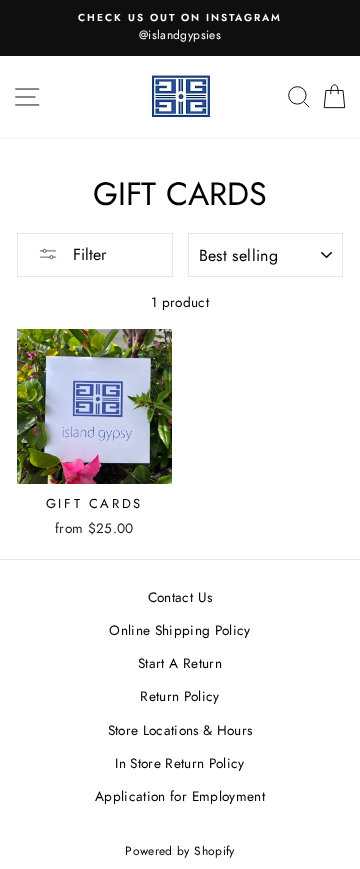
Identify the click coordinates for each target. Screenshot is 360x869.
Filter (87, 254)
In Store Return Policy (179, 763)
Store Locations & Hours (180, 730)
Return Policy (179, 696)
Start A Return (180, 663)
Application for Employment (180, 796)
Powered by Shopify (179, 851)
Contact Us (180, 597)
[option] (180, 28)
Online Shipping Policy (179, 630)
